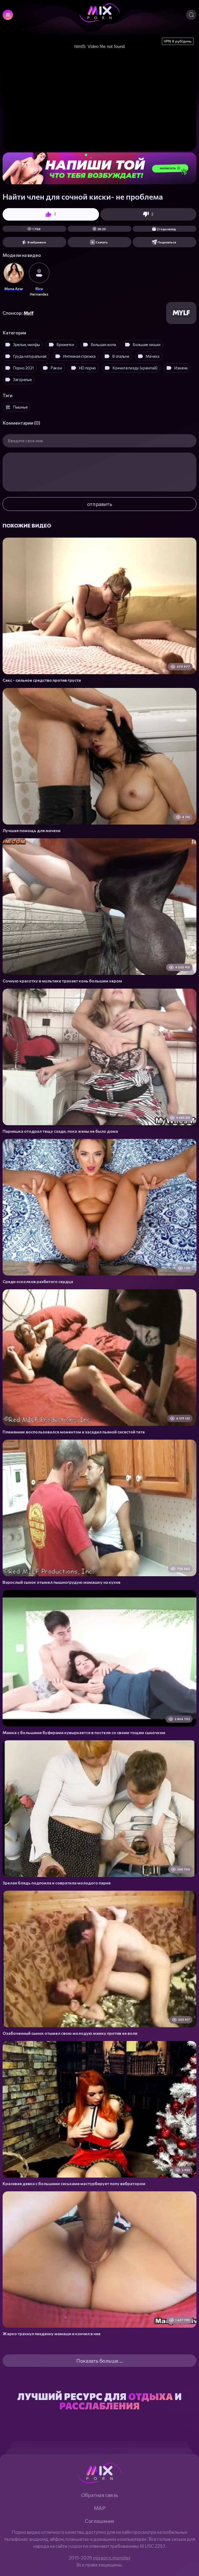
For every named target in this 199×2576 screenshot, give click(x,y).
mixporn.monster (112, 2558)
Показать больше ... (99, 2361)
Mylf (29, 313)
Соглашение (99, 2521)
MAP (100, 2508)
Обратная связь (99, 2495)
